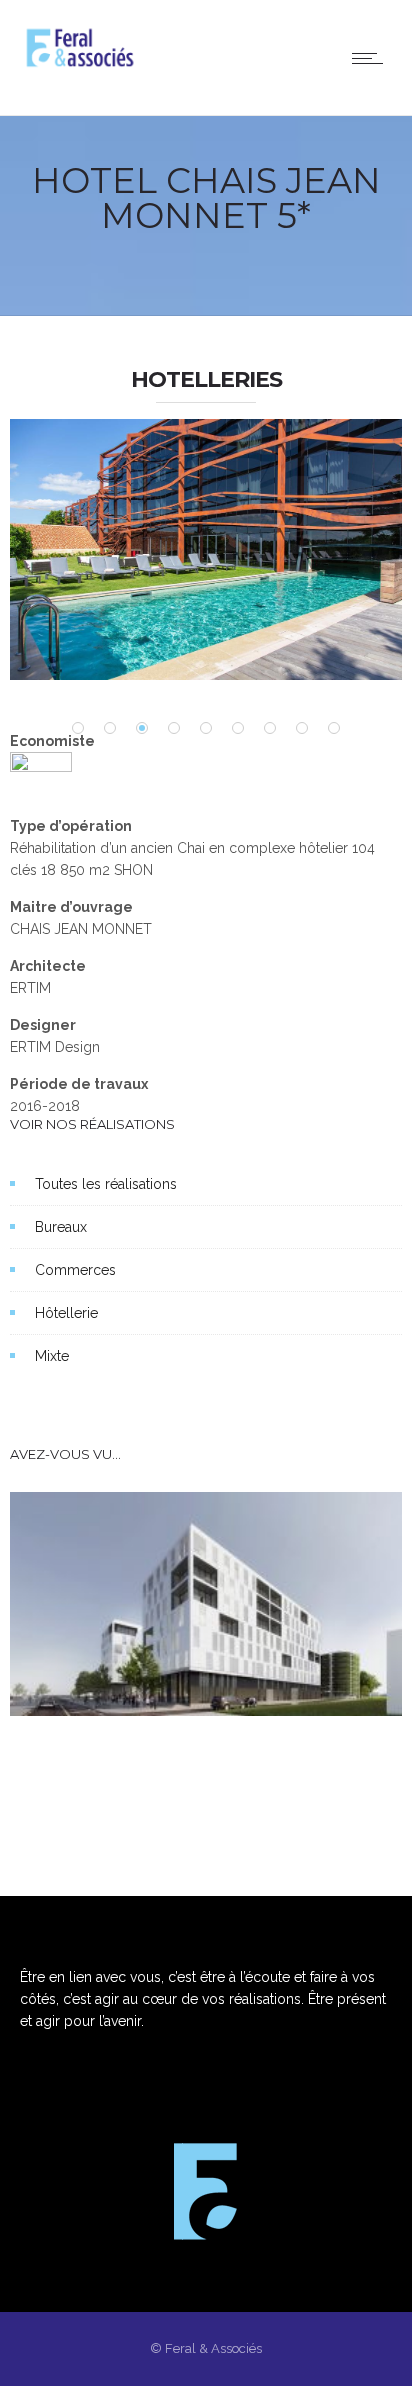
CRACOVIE (79, 1680)
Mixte (52, 1356)
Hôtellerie (66, 1313)
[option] (206, 549)
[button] (78, 728)
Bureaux (61, 1227)
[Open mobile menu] (372, 58)
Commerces (75, 1270)
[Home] (80, 66)
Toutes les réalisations (106, 1184)
